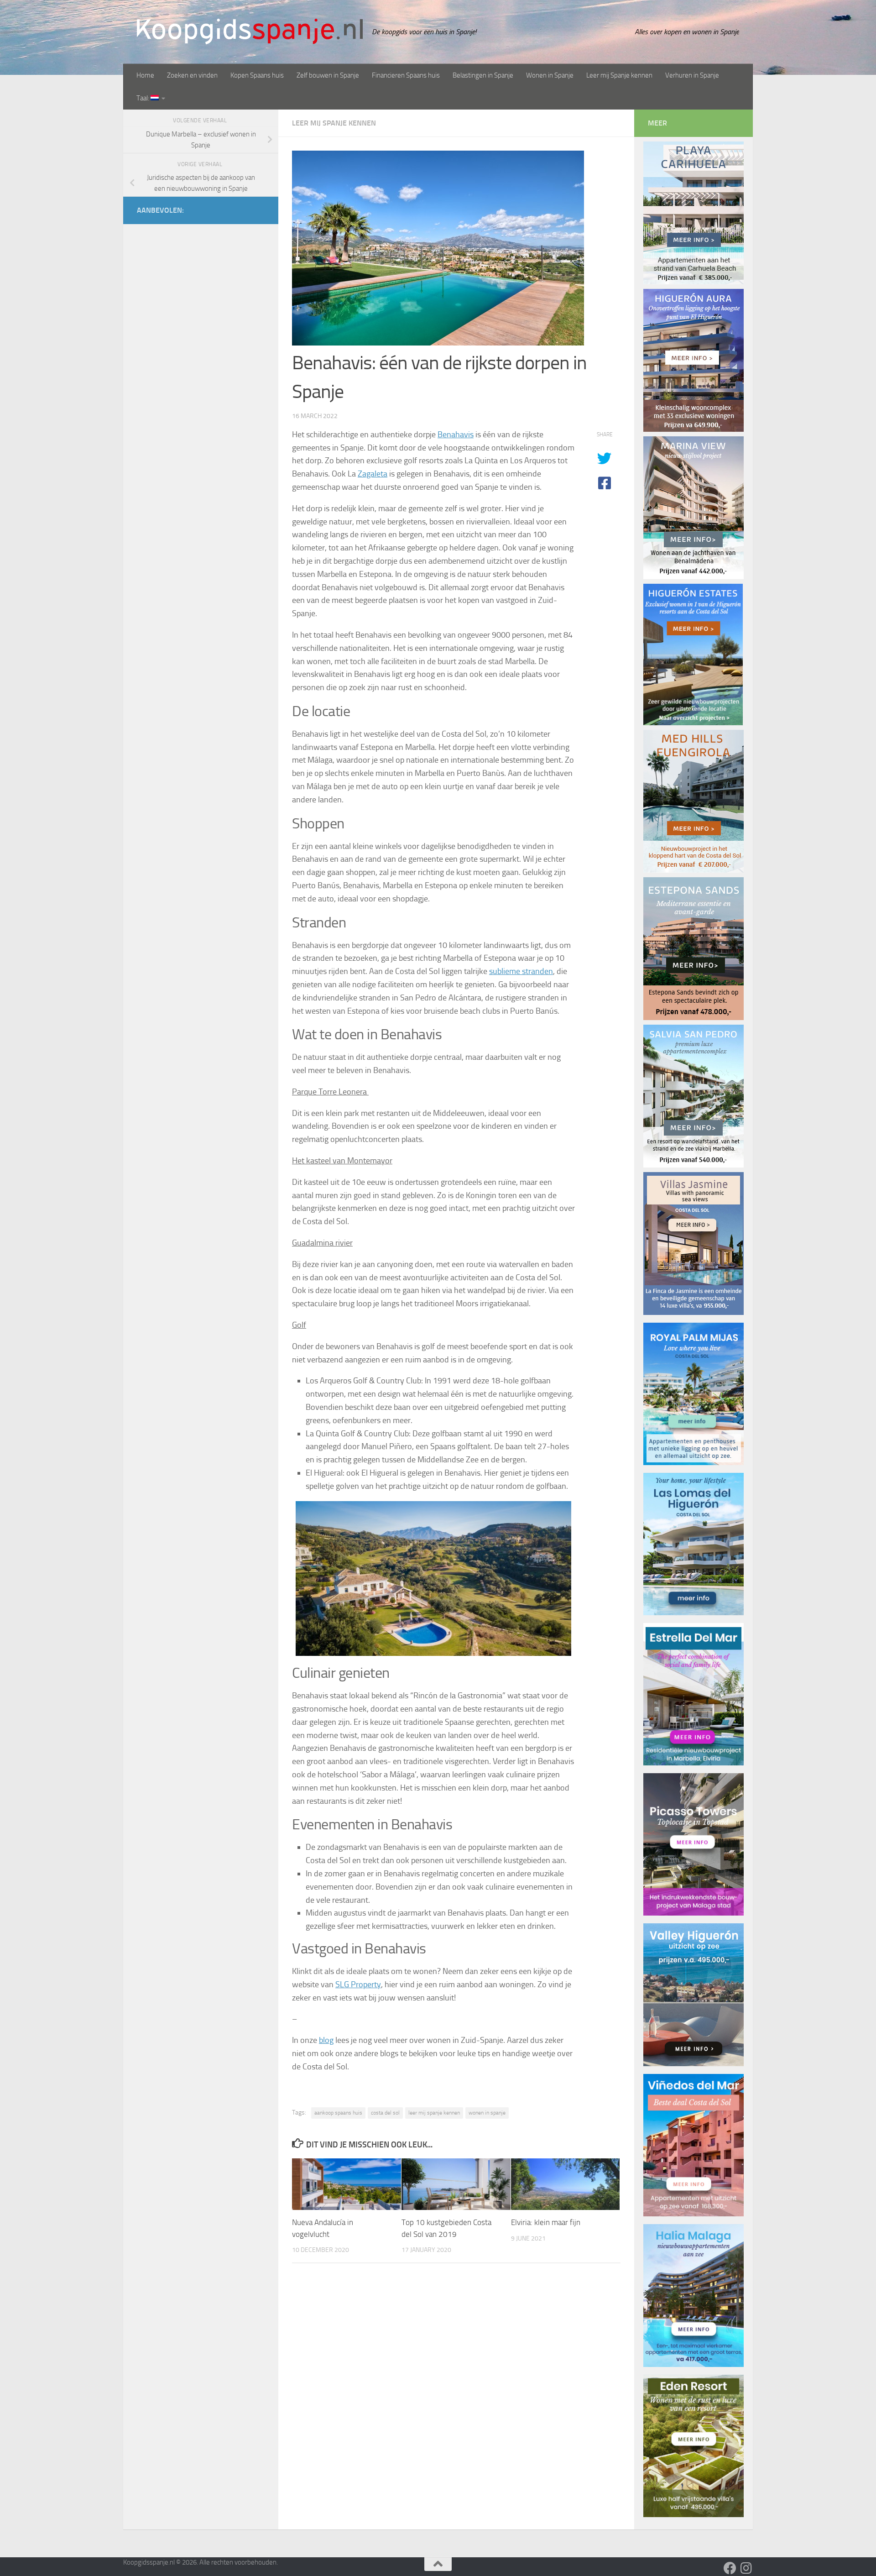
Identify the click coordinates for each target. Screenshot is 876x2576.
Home (145, 75)
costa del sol (385, 2113)
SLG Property (358, 1984)
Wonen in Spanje (550, 75)
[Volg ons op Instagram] (746, 2568)
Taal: (143, 98)
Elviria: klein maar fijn (546, 2223)
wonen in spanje (487, 2113)
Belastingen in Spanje (483, 75)
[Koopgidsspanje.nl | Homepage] (250, 31)
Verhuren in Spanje (692, 75)
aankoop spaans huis (338, 2113)
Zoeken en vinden (192, 75)
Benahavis (456, 435)
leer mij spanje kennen (434, 2113)
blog (326, 2040)
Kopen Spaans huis (257, 75)
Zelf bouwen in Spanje (328, 75)
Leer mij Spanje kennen (619, 75)
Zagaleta (373, 474)
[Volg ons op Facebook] (730, 2568)
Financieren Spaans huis (406, 75)
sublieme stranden (521, 971)
